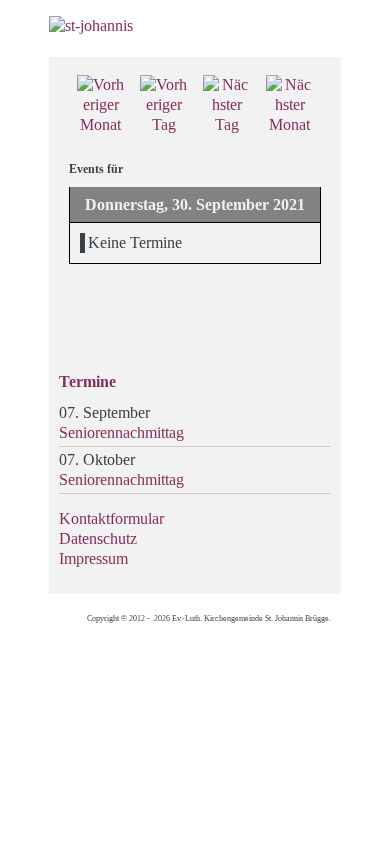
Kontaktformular (111, 518)
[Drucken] (313, 86)
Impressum (93, 558)
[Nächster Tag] (226, 103)
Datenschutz (98, 538)
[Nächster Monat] (289, 103)
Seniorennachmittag (121, 432)
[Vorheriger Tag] (163, 103)
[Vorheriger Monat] (100, 103)
